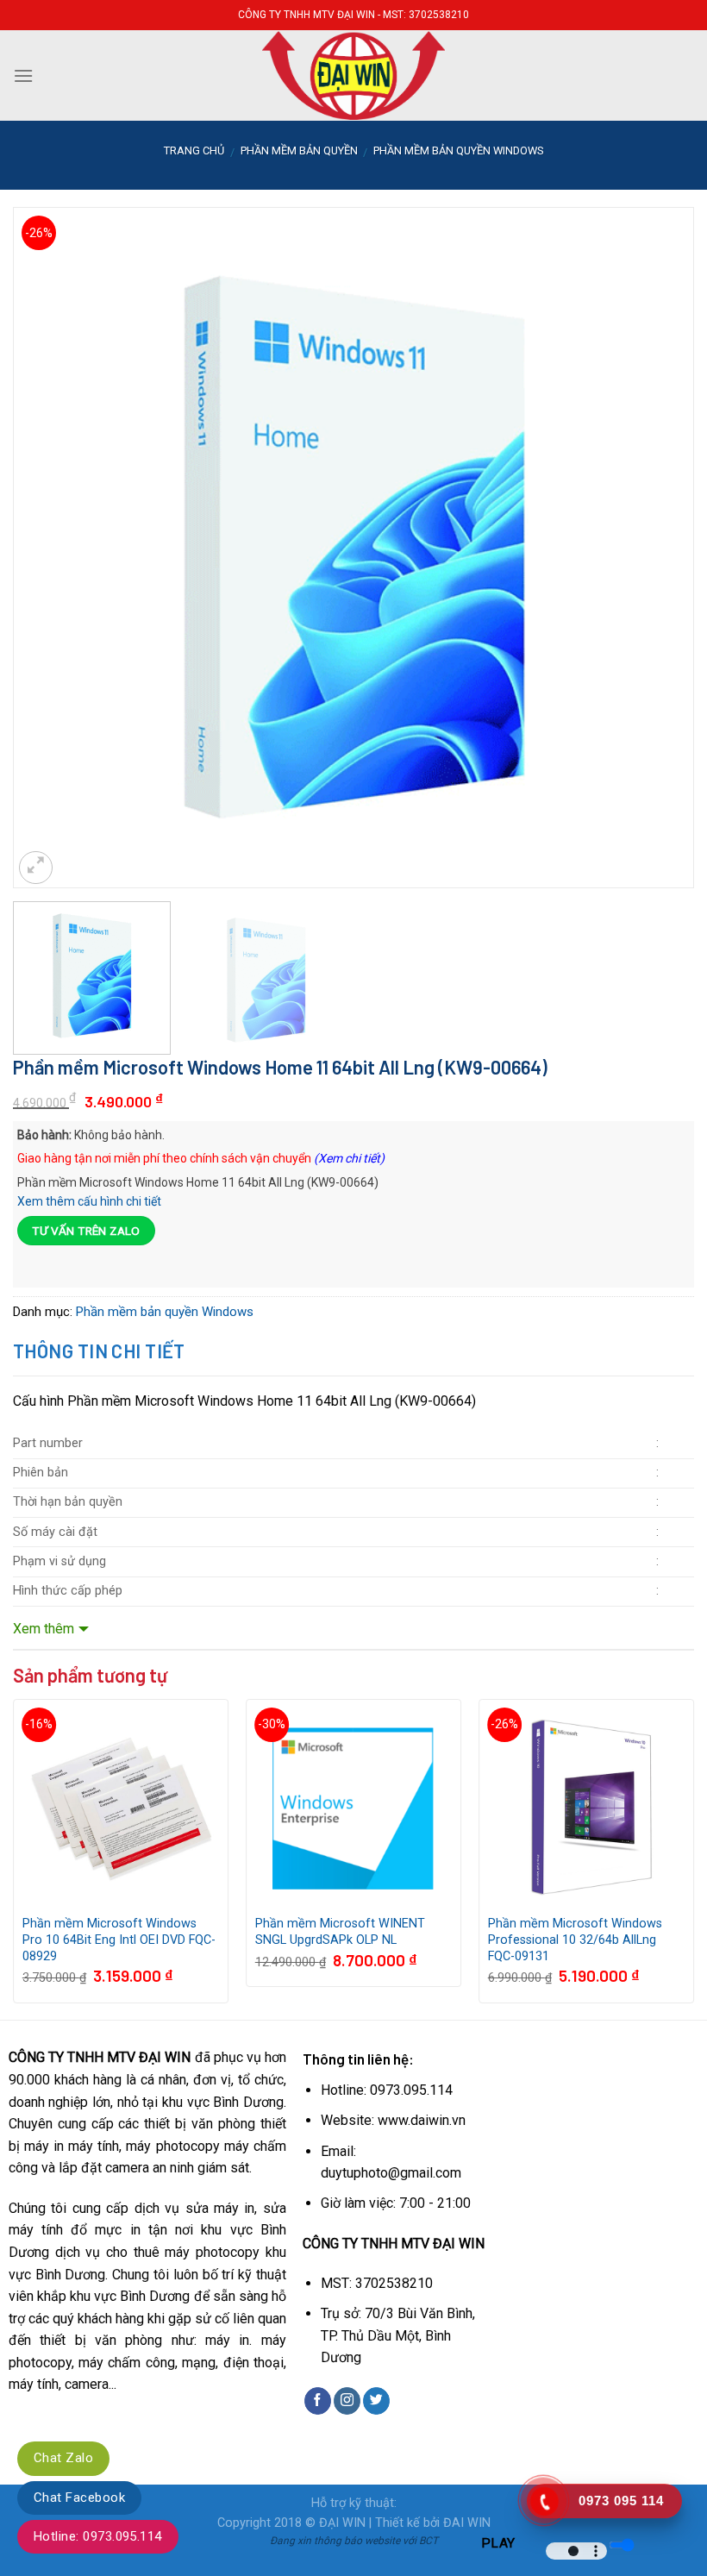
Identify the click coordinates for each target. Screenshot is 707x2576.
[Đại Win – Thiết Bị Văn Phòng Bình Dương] (353, 75)
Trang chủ (194, 150)
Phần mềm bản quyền (299, 150)
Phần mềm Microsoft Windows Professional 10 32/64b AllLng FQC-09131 (575, 1940)
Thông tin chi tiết (99, 1351)
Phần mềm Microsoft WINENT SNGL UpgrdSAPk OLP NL (340, 1932)
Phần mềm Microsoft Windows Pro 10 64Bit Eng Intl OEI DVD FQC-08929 (119, 1940)
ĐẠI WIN (342, 2523)
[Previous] (48, 493)
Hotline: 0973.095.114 (98, 2536)
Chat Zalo (63, 2458)
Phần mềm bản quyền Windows (458, 150)
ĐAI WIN (467, 2523)
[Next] (659, 493)
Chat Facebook (79, 2498)
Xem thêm (44, 1629)
